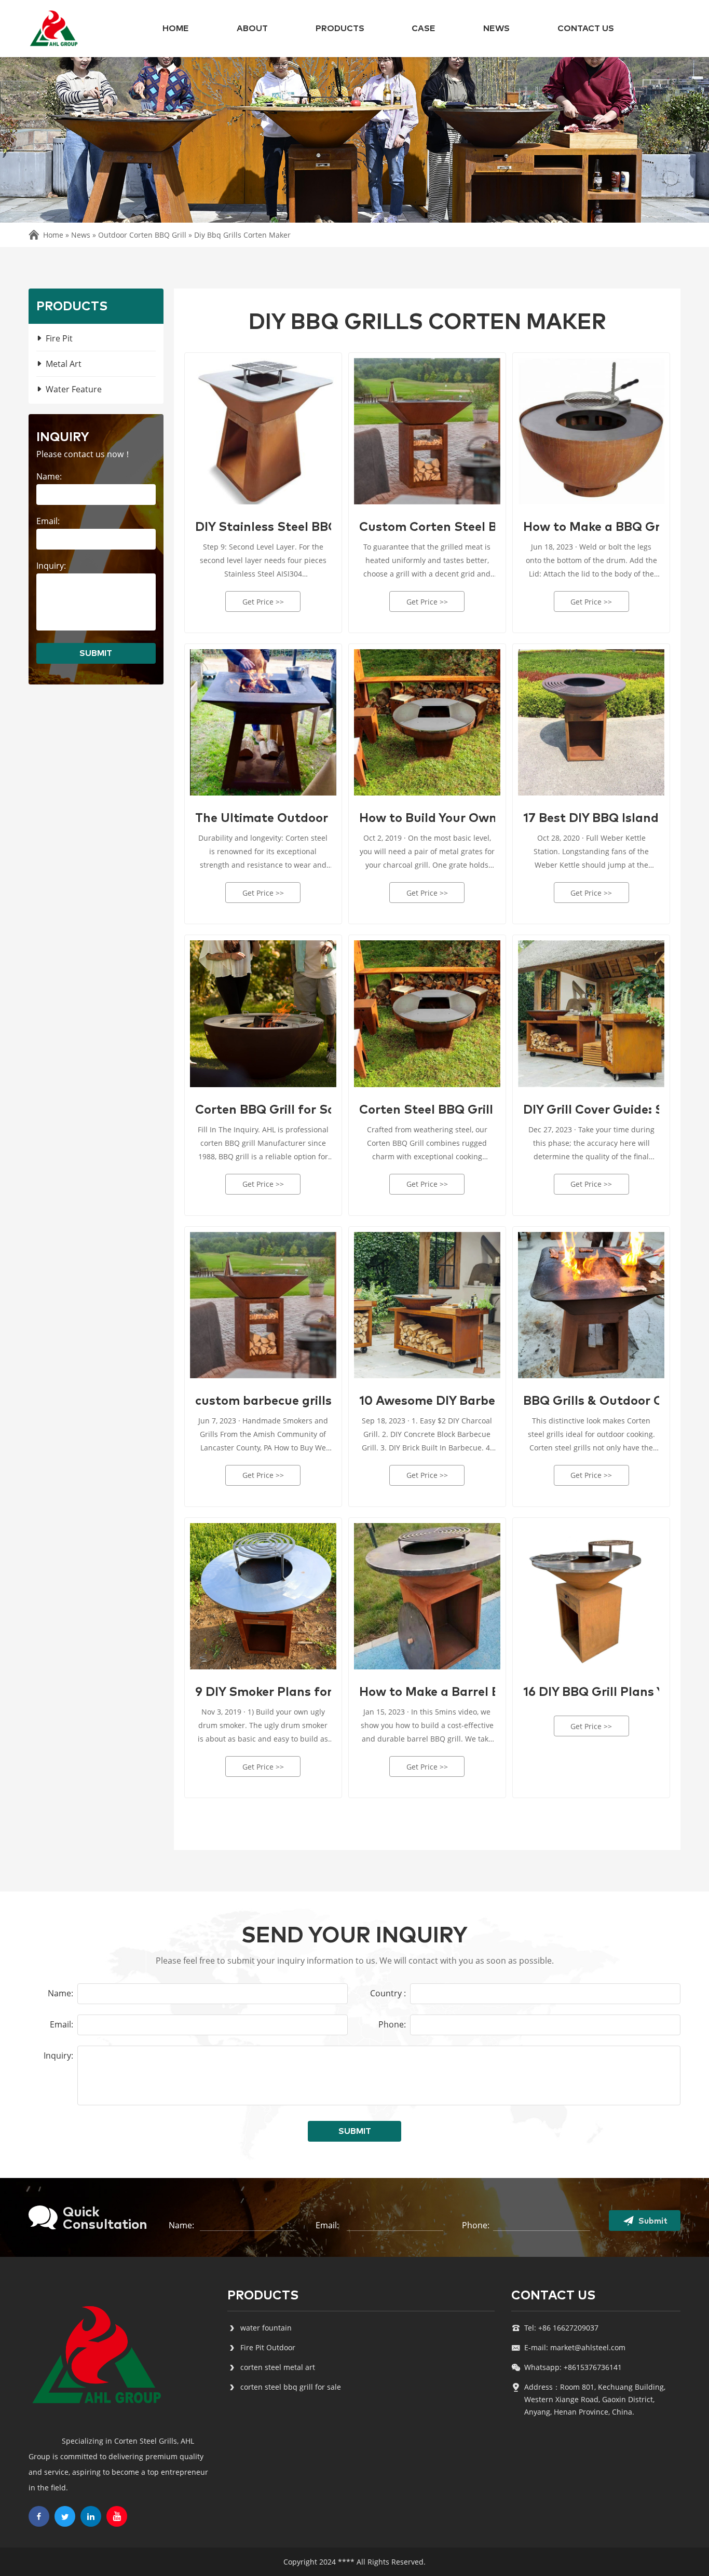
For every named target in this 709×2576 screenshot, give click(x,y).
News (496, 29)
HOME (176, 29)
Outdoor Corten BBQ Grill (142, 235)
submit (96, 653)
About (252, 29)
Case (424, 29)
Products (340, 29)
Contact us (586, 29)
